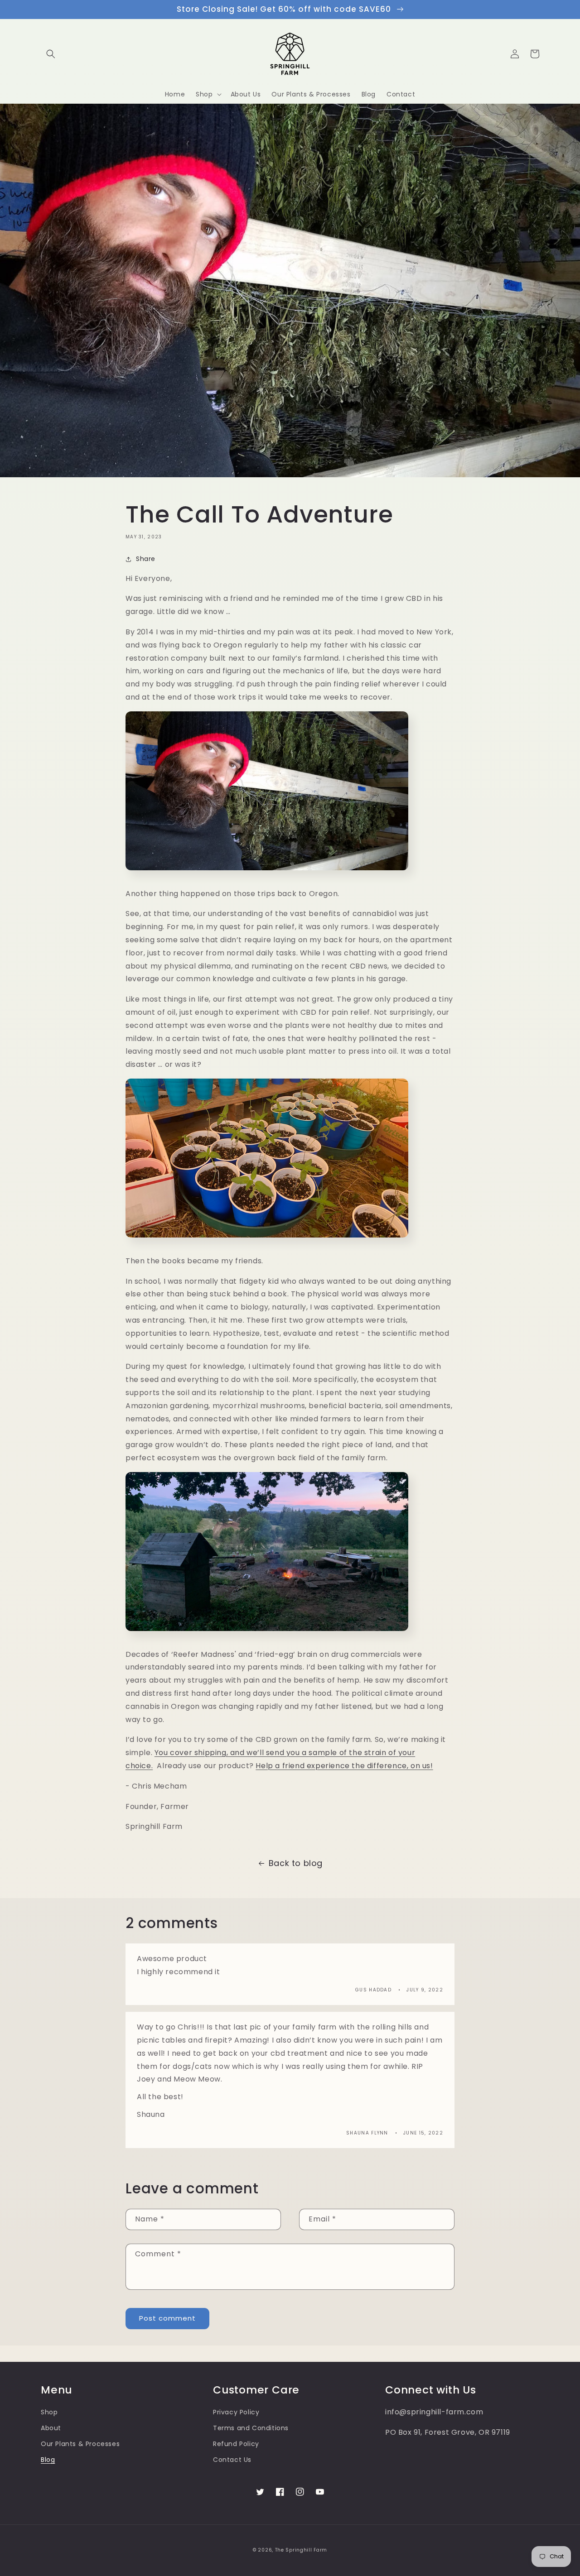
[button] (51, 54)
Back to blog (296, 1863)
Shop (49, 2412)
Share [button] (146, 559)
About (51, 2428)
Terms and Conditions (251, 2428)
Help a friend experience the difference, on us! (344, 1766)
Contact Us (232, 2460)
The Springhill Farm (301, 2550)
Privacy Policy (236, 2412)
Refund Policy (236, 2444)
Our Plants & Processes (80, 2444)
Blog (48, 2460)
